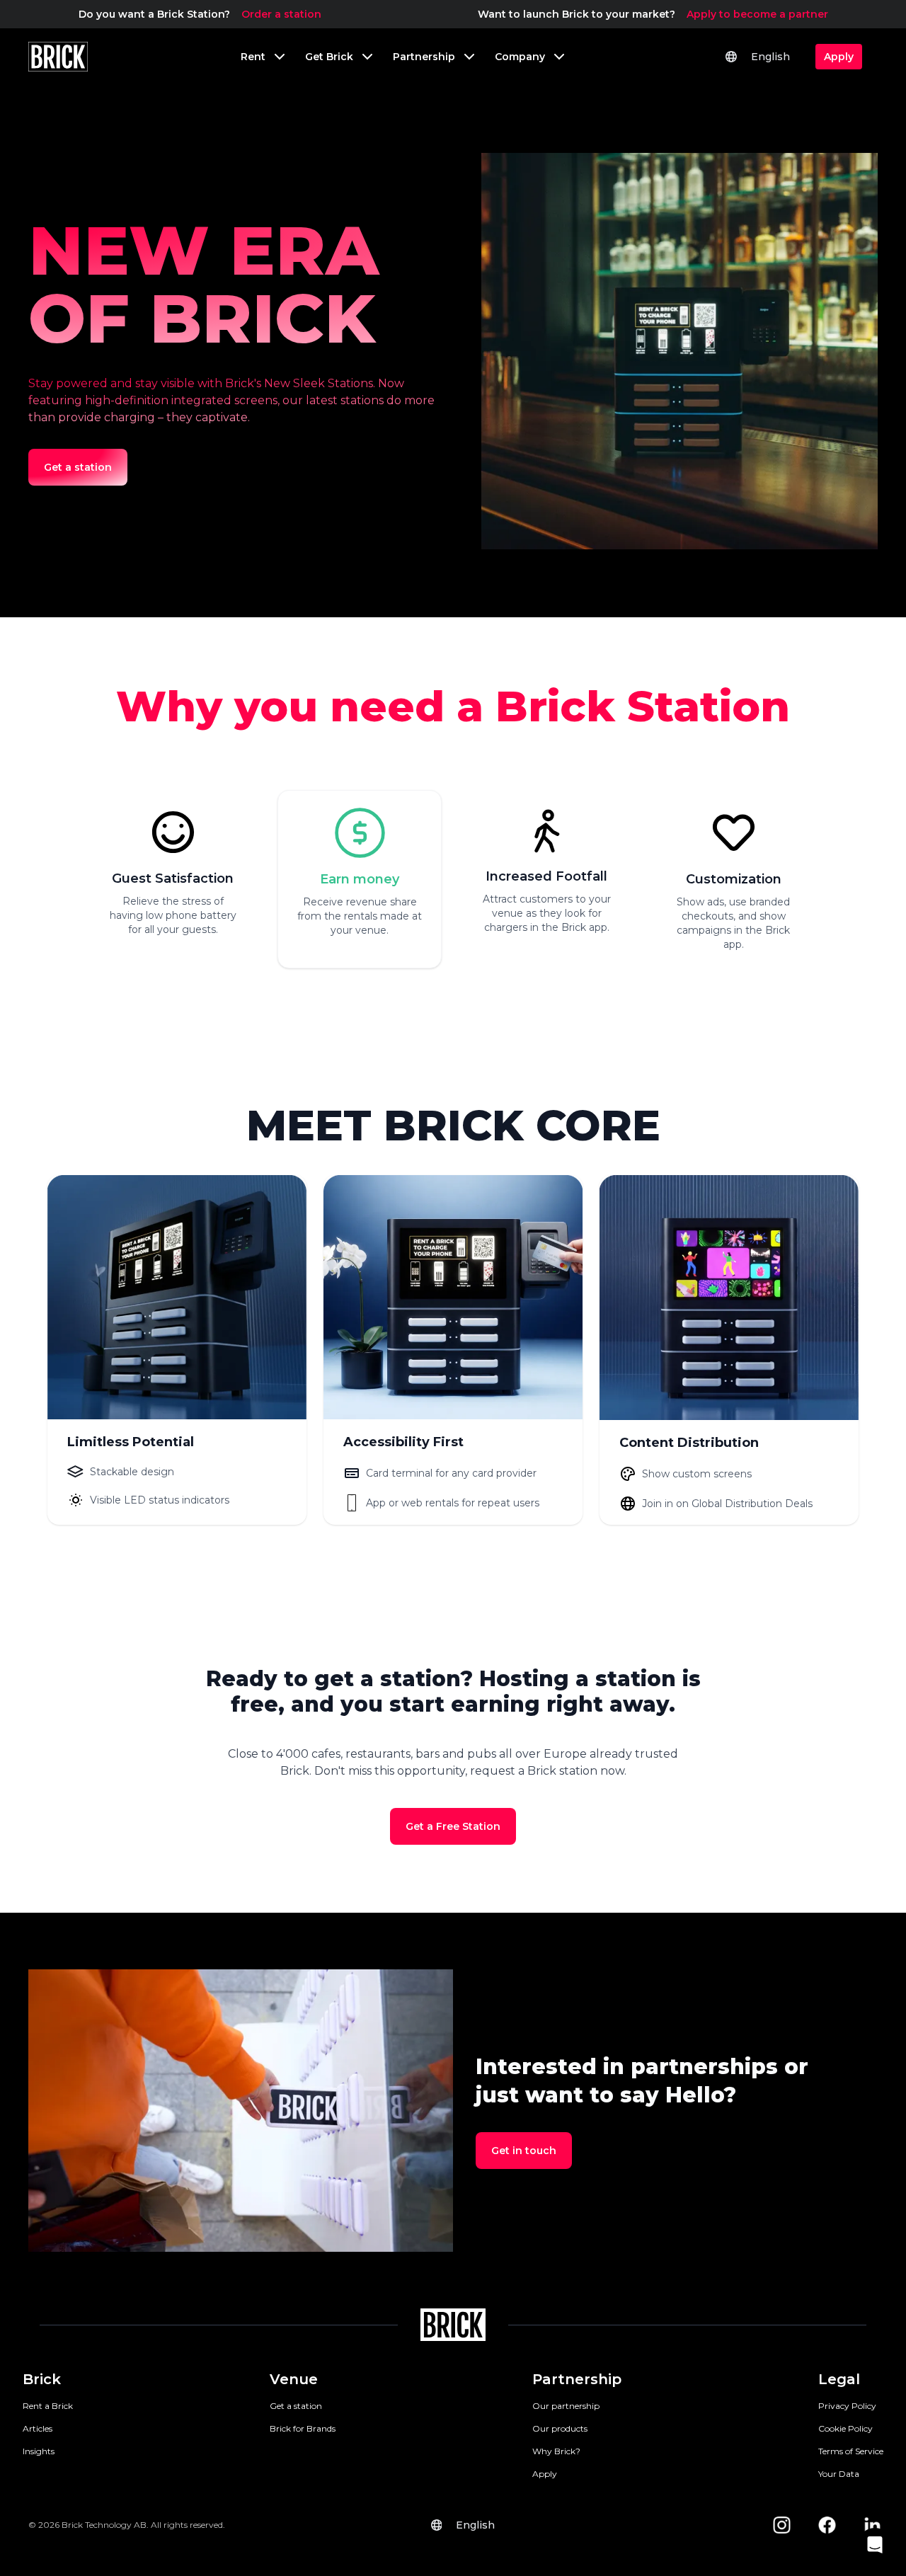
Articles (38, 2428)
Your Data (839, 2474)
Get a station (296, 2406)
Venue (294, 2379)
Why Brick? (556, 2451)
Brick (42, 2379)
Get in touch (524, 2151)
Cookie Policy (845, 2428)
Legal (839, 2379)
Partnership (577, 2379)
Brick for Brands (303, 2428)
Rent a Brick (48, 2406)
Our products (560, 2428)
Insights (39, 2451)
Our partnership (566, 2406)
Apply (545, 2474)
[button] (875, 2545)
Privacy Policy (847, 2406)
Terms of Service (851, 2451)
